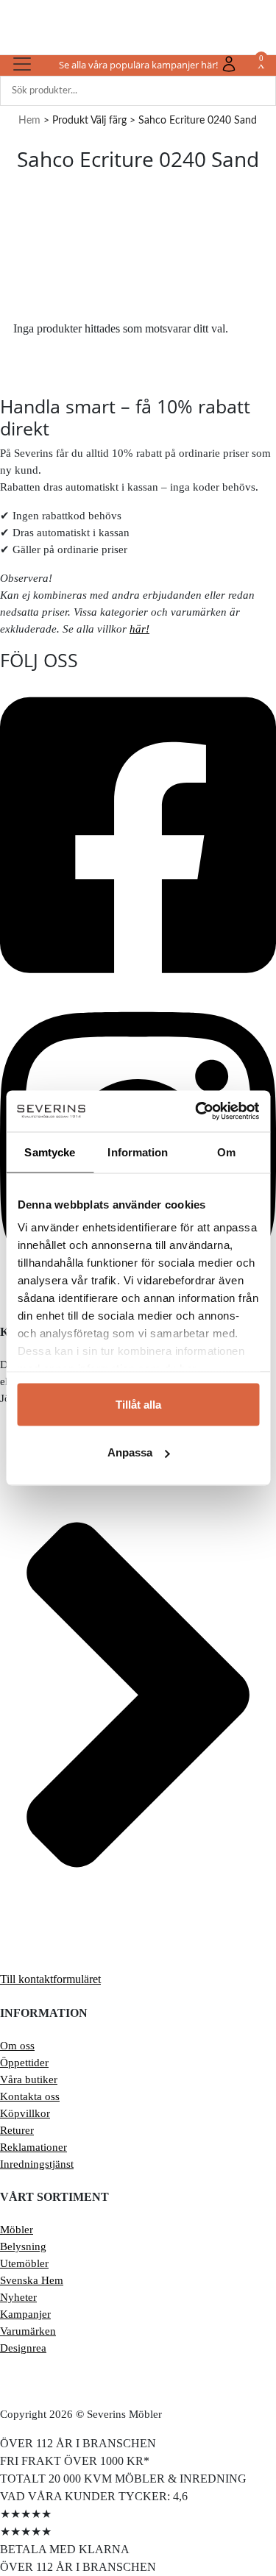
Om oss (17, 2046)
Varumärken (28, 2331)
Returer (17, 2130)
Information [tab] (138, 1152)
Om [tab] (226, 1152)
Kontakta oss (30, 2096)
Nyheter (18, 2297)
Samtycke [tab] (50, 1152)
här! (139, 629)
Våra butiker (29, 2079)
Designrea (23, 2348)
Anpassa (130, 1452)
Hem (29, 121)
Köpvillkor (25, 2113)
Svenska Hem (32, 2280)
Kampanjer (25, 2314)
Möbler (17, 2230)
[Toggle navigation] (22, 64)
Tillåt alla (138, 1404)
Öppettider (24, 2063)
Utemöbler (24, 2263)
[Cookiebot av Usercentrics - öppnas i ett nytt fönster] (197, 1111)
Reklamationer (33, 2147)
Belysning (23, 2246)
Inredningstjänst (37, 2164)
